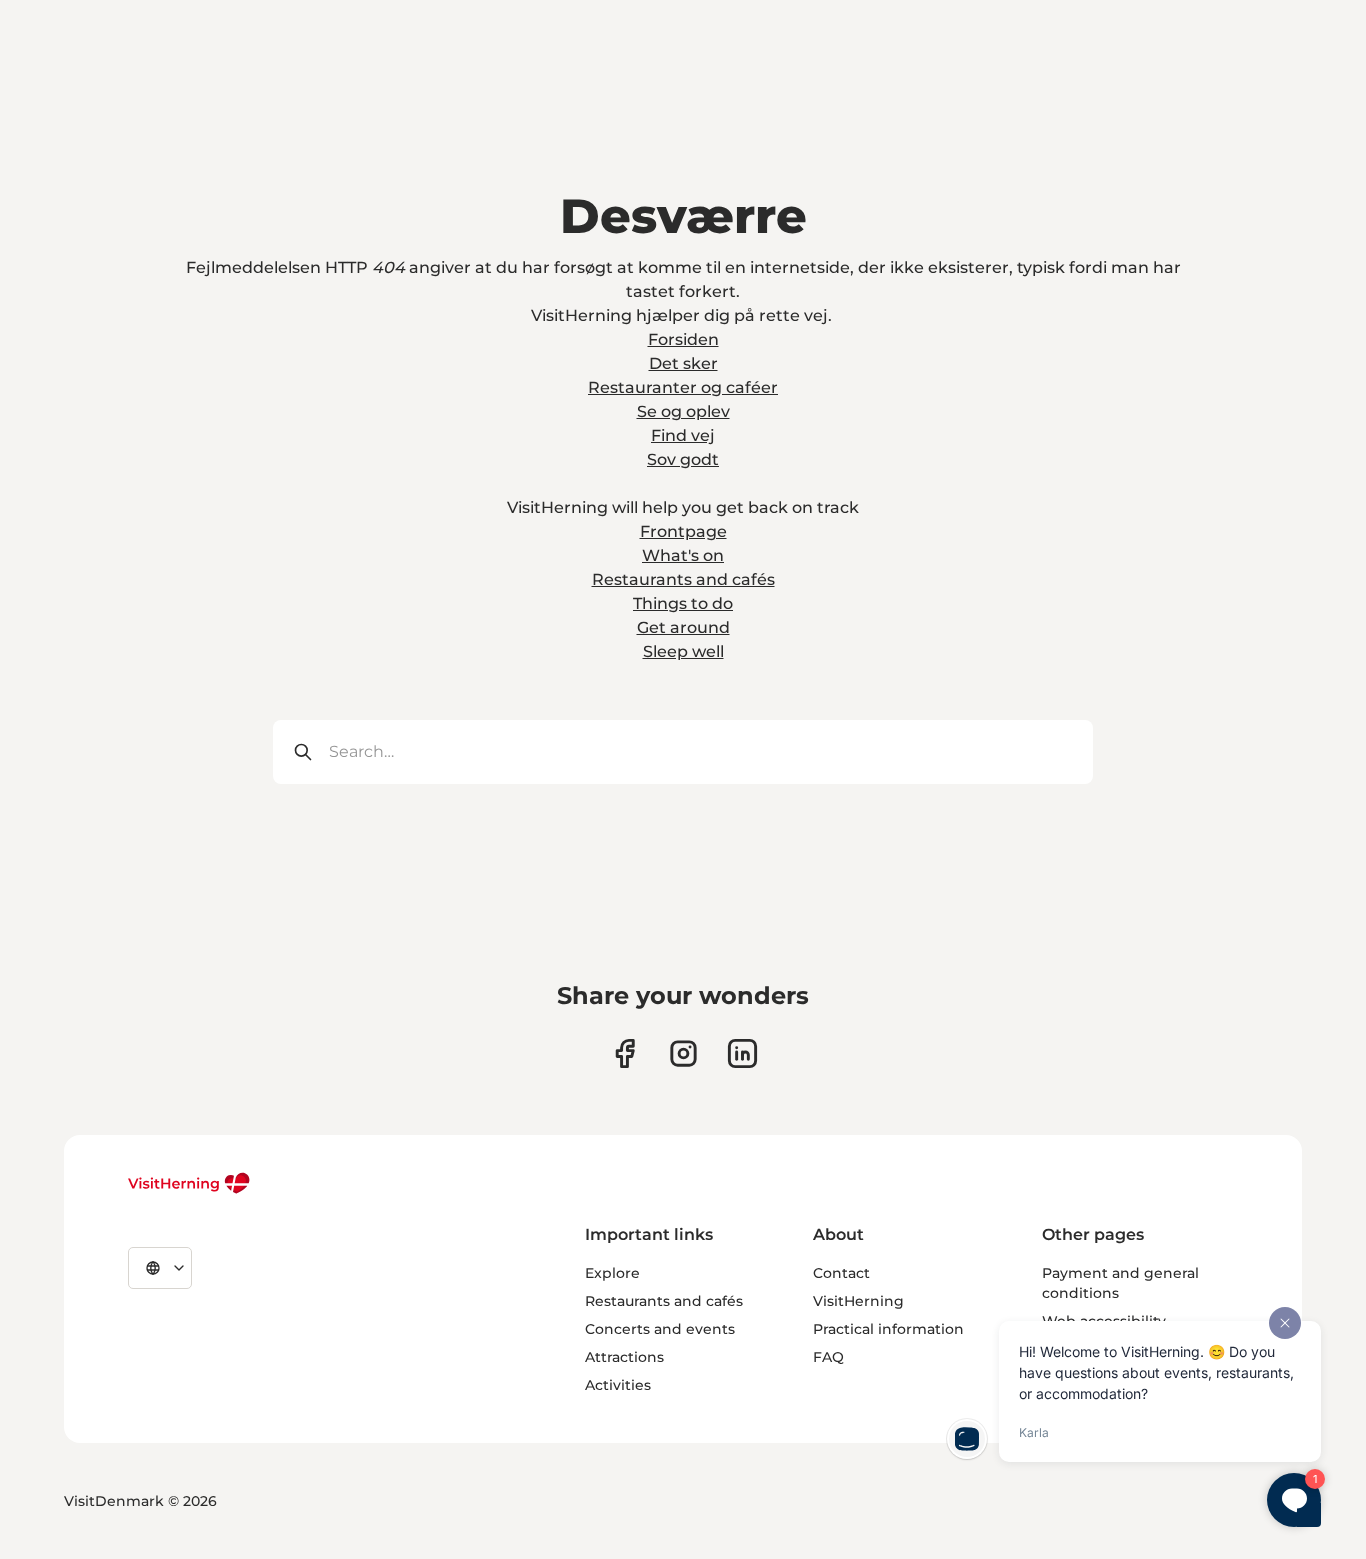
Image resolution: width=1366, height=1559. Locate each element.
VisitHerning (858, 1301)
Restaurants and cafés (683, 579)
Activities (618, 1385)
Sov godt (683, 459)
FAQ (828, 1357)
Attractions (624, 1357)
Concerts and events (660, 1329)
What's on (683, 555)
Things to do (683, 603)
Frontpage (683, 531)
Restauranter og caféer (683, 387)
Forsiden (683, 339)
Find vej (683, 435)
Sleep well (683, 651)
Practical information (888, 1329)
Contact (841, 1273)
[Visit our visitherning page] (624, 1053)
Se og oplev (683, 411)
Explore (612, 1273)
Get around (683, 627)
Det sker (683, 363)
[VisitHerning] (189, 1183)
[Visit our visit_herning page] (683, 1053)
